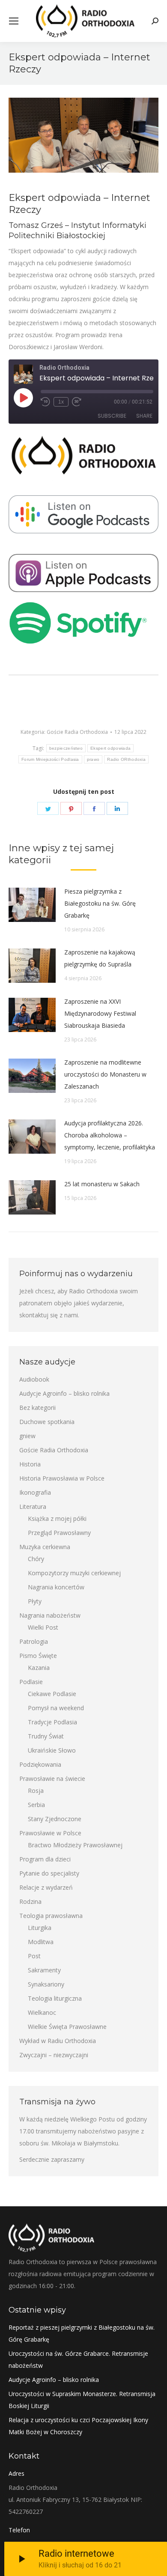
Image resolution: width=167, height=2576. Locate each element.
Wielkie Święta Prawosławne (67, 2027)
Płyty (35, 1601)
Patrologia (34, 1641)
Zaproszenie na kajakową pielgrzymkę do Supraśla (100, 958)
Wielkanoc (42, 2012)
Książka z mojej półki (57, 1518)
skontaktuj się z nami (49, 1315)
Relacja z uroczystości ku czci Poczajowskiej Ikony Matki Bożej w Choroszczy (78, 2426)
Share (144, 416)
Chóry (36, 1559)
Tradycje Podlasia (52, 1722)
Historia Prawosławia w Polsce (62, 1478)
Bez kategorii (37, 1408)
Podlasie (31, 1682)
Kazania (39, 1668)
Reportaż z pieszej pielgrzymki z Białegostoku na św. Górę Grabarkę (82, 2333)
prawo (93, 759)
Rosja (36, 1791)
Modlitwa (41, 1942)
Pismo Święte (38, 1656)
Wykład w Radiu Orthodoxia (58, 2041)
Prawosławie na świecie (52, 1779)
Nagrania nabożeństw (50, 1615)
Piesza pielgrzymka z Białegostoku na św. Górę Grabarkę (100, 903)
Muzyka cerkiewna (45, 1547)
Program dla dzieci (45, 1859)
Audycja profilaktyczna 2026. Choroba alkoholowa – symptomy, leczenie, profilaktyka (110, 1135)
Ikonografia (35, 1492)
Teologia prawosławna (51, 1916)
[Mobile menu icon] (14, 21)
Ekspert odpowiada (110, 748)
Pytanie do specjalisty (49, 1873)
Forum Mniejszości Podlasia (50, 759)
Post (34, 1956)
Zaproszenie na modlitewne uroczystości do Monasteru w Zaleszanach (105, 1074)
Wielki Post (43, 1627)
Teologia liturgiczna (55, 1998)
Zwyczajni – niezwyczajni (54, 2055)
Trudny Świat (46, 1736)
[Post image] (32, 905)
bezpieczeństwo (66, 748)
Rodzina (30, 1901)
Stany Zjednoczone (55, 1819)
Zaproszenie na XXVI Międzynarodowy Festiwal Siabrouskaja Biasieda (100, 1013)
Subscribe (112, 416)
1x (61, 402)
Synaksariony (46, 1984)
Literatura (33, 1506)
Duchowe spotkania (47, 1422)
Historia (30, 1464)
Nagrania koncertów (56, 1587)
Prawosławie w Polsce (50, 1833)
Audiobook (34, 1379)
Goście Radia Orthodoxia (77, 732)
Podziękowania (40, 1764)
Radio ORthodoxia (126, 759)
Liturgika (40, 1928)
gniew (27, 1436)
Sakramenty (44, 1970)
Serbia (36, 1805)
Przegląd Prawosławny (59, 1533)
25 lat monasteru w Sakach (102, 1184)
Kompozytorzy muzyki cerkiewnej (74, 1573)
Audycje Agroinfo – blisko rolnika (64, 1393)
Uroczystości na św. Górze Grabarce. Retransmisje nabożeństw (78, 2359)
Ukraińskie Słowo (52, 1750)
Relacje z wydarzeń (46, 1887)
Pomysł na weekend (56, 1708)
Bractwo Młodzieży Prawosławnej (75, 1845)
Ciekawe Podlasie (52, 1694)
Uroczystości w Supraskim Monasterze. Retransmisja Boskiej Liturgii (82, 2400)
